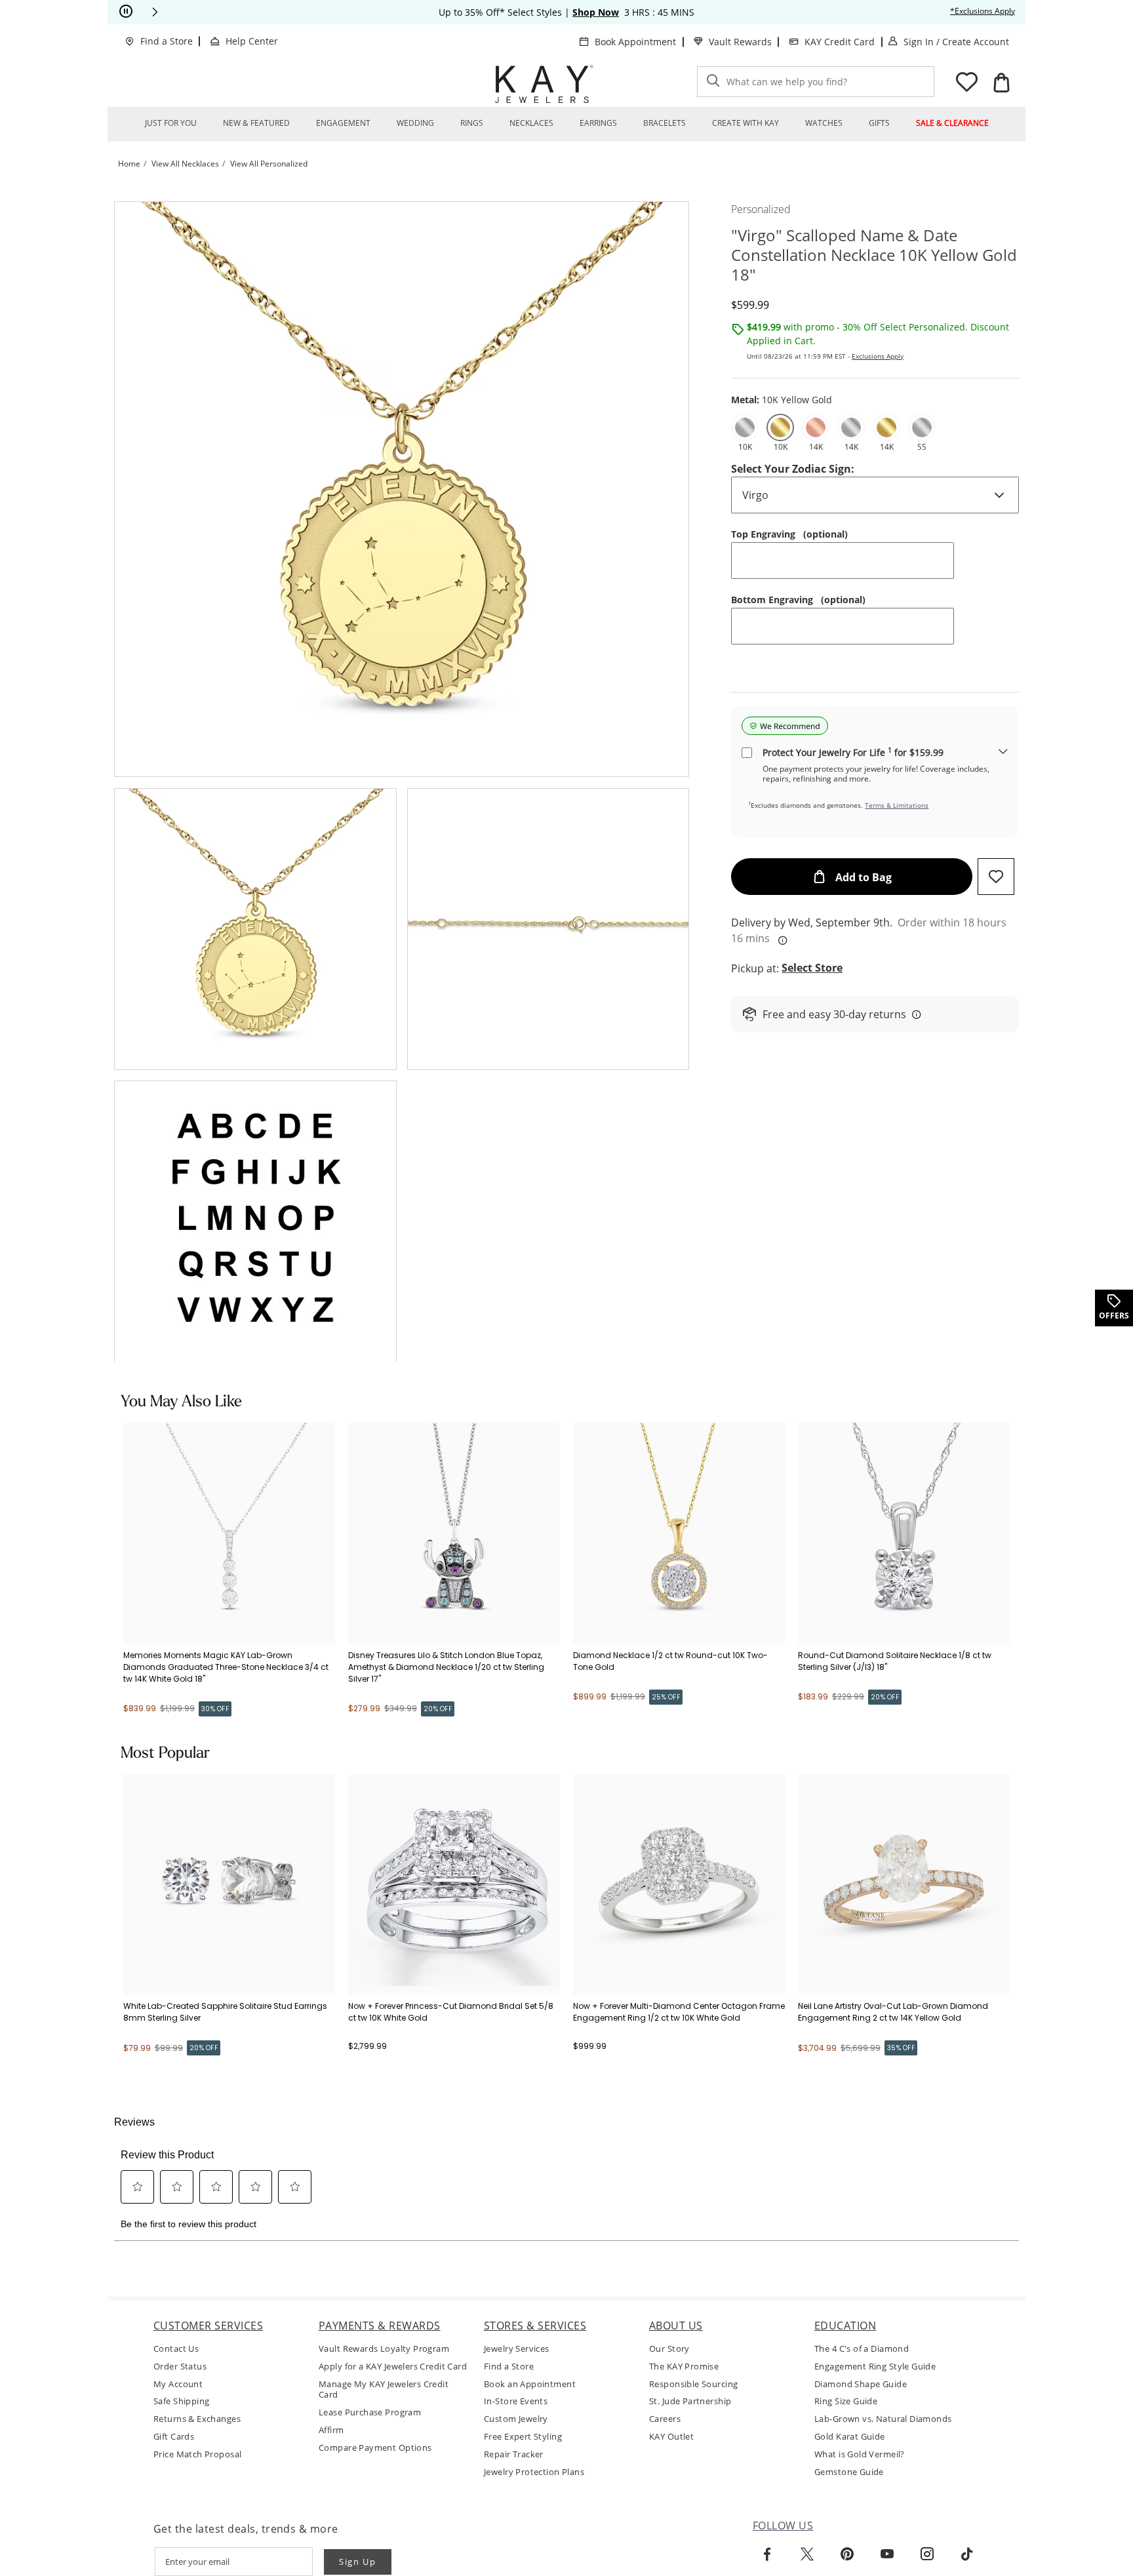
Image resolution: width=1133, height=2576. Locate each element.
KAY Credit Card (840, 42)
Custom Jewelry (516, 2419)
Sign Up (358, 2562)
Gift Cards (174, 2437)
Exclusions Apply (878, 356)
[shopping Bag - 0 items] (1001, 83)
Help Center (252, 41)
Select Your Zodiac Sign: (793, 469)
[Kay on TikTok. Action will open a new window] (967, 2554)
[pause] (126, 12)
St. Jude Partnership (690, 2401)
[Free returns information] (914, 1014)
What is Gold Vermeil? (860, 2454)
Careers (665, 2419)
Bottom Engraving (798, 600)
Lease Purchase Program (370, 2412)
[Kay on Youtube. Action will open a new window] (887, 2554)
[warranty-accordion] (1003, 752)
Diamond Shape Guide (861, 2384)
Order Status (180, 2367)
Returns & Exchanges (197, 2419)
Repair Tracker (514, 2454)
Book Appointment (635, 42)
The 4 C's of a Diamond (862, 2349)
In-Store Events (516, 2401)
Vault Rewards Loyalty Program (384, 2349)
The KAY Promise (684, 2367)
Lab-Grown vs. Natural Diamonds (883, 2419)
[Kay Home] (544, 84)
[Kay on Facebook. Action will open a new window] (767, 2554)
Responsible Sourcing (693, 2384)
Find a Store (167, 41)
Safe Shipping (181, 2401)
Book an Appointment (530, 2384)
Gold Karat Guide (850, 2437)
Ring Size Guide (846, 2401)
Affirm (331, 2430)
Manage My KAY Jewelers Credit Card (384, 2390)
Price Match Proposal (197, 2454)
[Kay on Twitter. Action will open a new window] (807, 2554)
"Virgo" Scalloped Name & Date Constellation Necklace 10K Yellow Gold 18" (874, 255)
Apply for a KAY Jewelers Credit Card (393, 2367)
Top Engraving (789, 534)
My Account (178, 2384)
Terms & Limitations (897, 805)
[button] (155, 12)
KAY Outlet (671, 2437)
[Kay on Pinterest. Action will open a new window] (847, 2554)
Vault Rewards (740, 42)
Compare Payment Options (375, 2448)
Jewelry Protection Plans (534, 2472)
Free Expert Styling (523, 2437)
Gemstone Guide (849, 2472)
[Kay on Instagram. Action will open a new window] (927, 2554)
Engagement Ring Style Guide (875, 2367)
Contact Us (176, 2349)
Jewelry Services (517, 2349)
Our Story (669, 2349)
